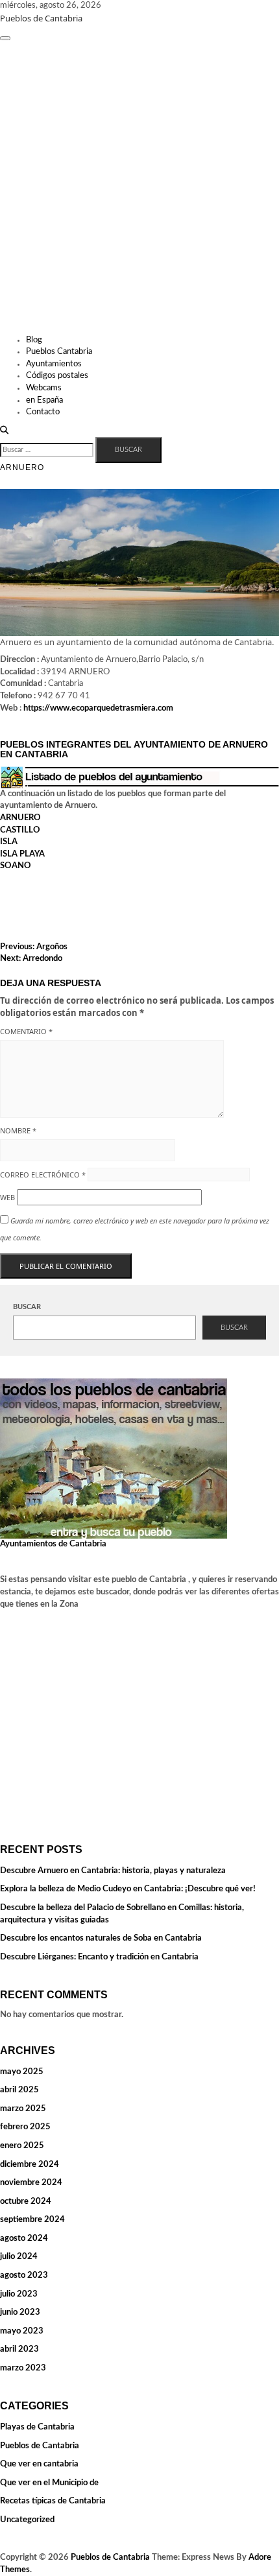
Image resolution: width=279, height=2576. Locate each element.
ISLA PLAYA (22, 854)
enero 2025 (22, 2146)
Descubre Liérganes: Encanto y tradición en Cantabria (99, 1957)
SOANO (16, 866)
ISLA (9, 842)
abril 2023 (19, 2349)
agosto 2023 (24, 2275)
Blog (34, 340)
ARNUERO (20, 818)
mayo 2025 (22, 2072)
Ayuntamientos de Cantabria (53, 1544)
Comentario (26, 1031)
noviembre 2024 (31, 2183)
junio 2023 (20, 2312)
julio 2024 (19, 2257)
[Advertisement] (139, 189)
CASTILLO (20, 830)
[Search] (4, 431)
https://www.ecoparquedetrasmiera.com (98, 708)
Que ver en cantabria (39, 2464)
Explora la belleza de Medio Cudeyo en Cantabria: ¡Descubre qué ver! (128, 1889)
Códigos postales (57, 376)
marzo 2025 (23, 2109)
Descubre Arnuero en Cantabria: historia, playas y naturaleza (113, 1871)
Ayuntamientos (54, 364)
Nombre (18, 1130)
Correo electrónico (43, 1175)
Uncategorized (27, 2520)
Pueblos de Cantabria (41, 18)
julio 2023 (19, 2294)
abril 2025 (19, 2090)
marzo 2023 (23, 2368)
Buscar (27, 1307)
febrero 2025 (25, 2127)
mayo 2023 (22, 2331)
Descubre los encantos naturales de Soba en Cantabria (101, 1938)
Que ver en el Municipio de (49, 2483)
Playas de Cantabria (37, 2427)
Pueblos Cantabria (59, 352)
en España (44, 400)
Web (7, 1197)
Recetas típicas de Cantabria (53, 2501)
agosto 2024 (24, 2239)
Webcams (44, 388)
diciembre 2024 (30, 2165)
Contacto (43, 412)
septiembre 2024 (32, 2220)
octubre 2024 (26, 2202)
